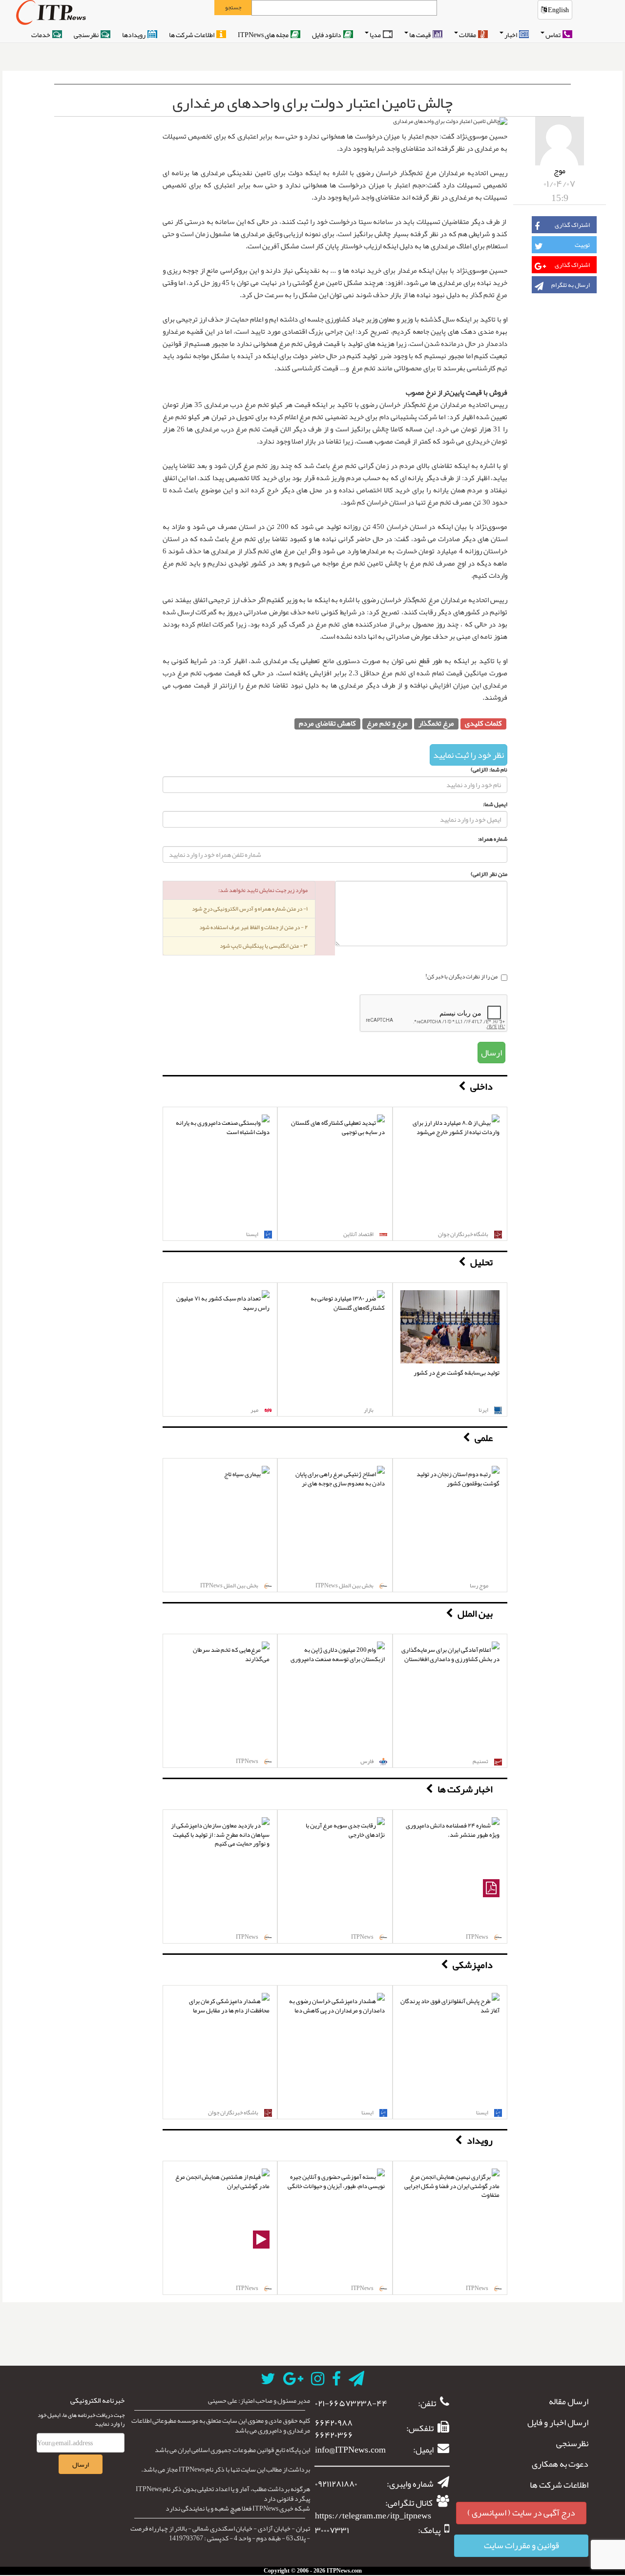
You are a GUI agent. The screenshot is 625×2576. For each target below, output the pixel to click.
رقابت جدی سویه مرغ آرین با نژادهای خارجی (345, 1830)
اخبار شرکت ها (465, 1789)
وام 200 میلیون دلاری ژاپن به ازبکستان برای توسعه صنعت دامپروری (338, 1654)
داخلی (481, 1086)
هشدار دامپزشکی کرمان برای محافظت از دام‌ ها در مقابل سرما (229, 2006)
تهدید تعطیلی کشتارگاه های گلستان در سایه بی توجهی (338, 1127)
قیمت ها (420, 35)
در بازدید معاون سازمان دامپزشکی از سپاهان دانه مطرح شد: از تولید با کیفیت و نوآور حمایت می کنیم (220, 1835)
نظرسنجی (87, 35)
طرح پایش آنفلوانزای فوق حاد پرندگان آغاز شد (450, 2006)
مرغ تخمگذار (436, 724)
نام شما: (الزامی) (489, 770)
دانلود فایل (327, 35)
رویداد (480, 2140)
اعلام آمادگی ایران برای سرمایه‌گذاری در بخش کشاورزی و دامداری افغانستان (450, 1654)
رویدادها (134, 35)
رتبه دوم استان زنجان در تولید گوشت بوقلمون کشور (458, 1479)
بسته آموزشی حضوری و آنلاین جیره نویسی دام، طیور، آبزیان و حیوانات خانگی (336, 2181)
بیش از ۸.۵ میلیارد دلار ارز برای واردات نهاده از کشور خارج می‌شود (456, 1127)
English (558, 10)
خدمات (41, 35)
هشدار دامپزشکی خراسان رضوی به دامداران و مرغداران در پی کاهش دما (337, 2006)
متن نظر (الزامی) (489, 874)
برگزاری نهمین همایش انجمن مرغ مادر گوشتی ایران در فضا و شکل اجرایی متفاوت (452, 2186)
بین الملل (475, 1613)
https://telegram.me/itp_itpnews (373, 2515)
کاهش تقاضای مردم (327, 724)
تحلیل (481, 1262)
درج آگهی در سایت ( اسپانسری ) (521, 2513)
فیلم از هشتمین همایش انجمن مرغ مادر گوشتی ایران (222, 2181)
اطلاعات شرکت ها (192, 35)
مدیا (376, 35)
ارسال (491, 1053)
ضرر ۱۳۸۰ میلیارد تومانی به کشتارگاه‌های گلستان (348, 1303)
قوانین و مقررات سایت (521, 2545)
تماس (553, 35)
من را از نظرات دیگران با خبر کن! (461, 977)
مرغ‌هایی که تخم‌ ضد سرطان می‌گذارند (231, 1654)
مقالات (468, 35)
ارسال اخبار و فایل (558, 2423)
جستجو (233, 7)
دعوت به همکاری (560, 2464)
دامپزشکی (473, 1965)
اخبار (511, 35)
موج (560, 171)
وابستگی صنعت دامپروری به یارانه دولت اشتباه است (223, 1127)
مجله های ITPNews (264, 35)
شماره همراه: (493, 839)
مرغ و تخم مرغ (387, 724)
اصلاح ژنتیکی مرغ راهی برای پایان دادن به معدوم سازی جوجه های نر (340, 1479)
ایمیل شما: (495, 804)
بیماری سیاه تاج (242, 1474)
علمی (484, 1438)
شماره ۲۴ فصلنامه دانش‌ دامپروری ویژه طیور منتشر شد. (453, 1830)
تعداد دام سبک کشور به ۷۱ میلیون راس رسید (223, 1303)
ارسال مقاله (569, 2402)
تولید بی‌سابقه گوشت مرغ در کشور (457, 1373)
